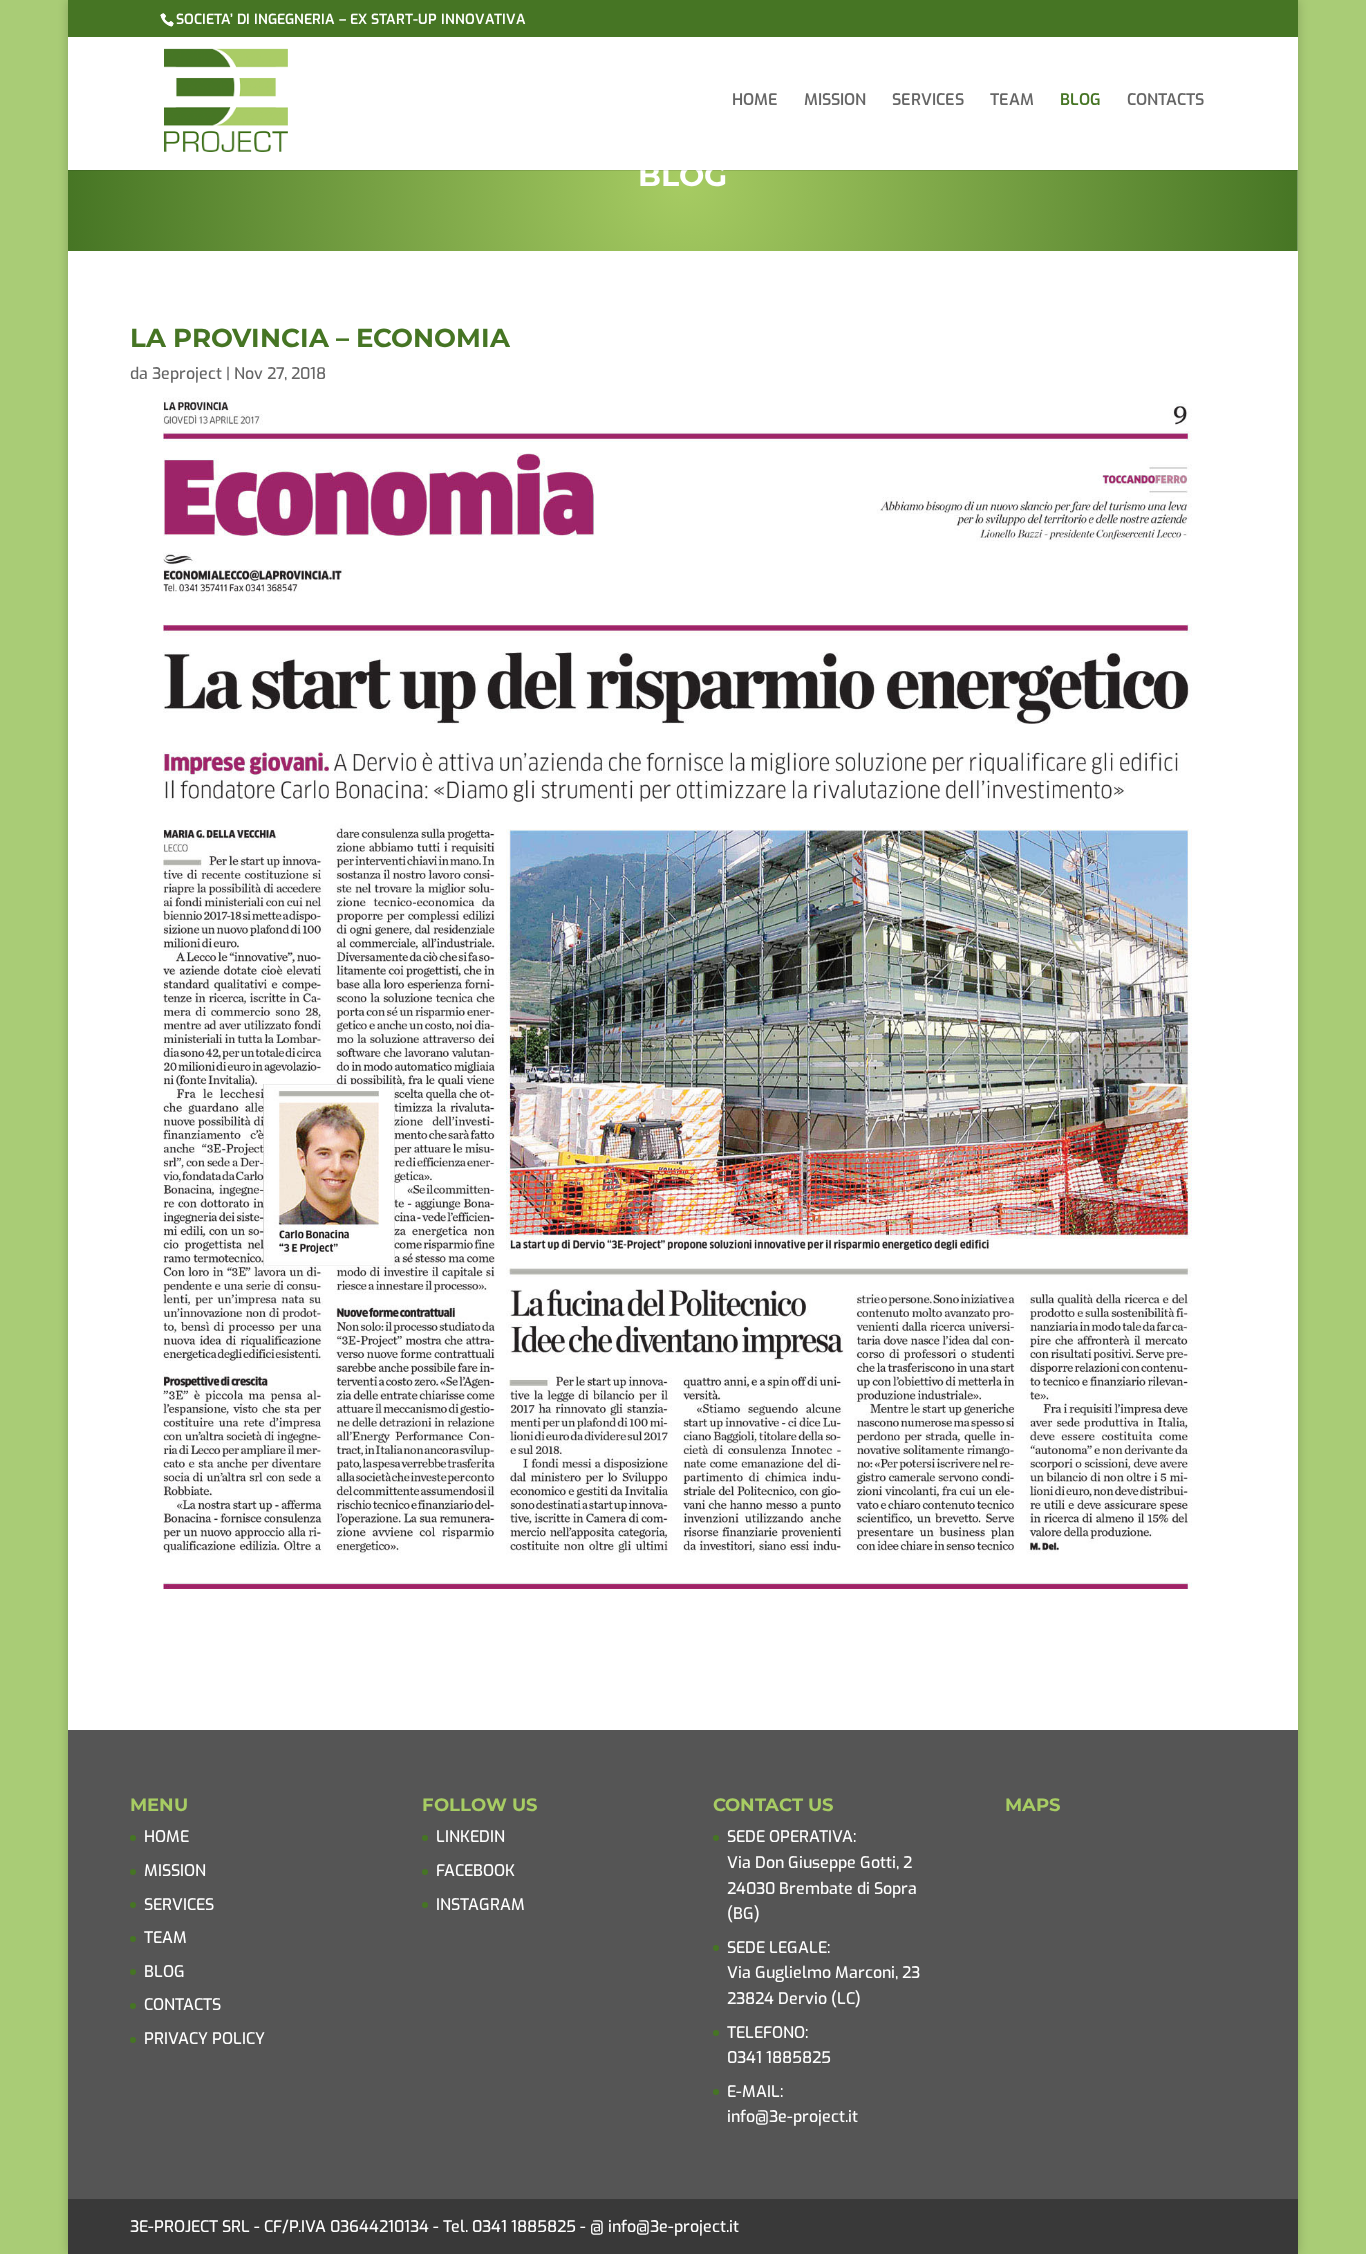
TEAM (1012, 101)
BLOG (1080, 101)
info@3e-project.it (792, 2116)
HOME (755, 101)
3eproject (187, 373)
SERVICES (928, 101)
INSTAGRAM (480, 1904)
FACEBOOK (475, 1870)
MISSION (835, 101)
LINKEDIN (470, 1836)
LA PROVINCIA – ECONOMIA (320, 338)
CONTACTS (1165, 101)
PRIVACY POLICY (204, 2038)
